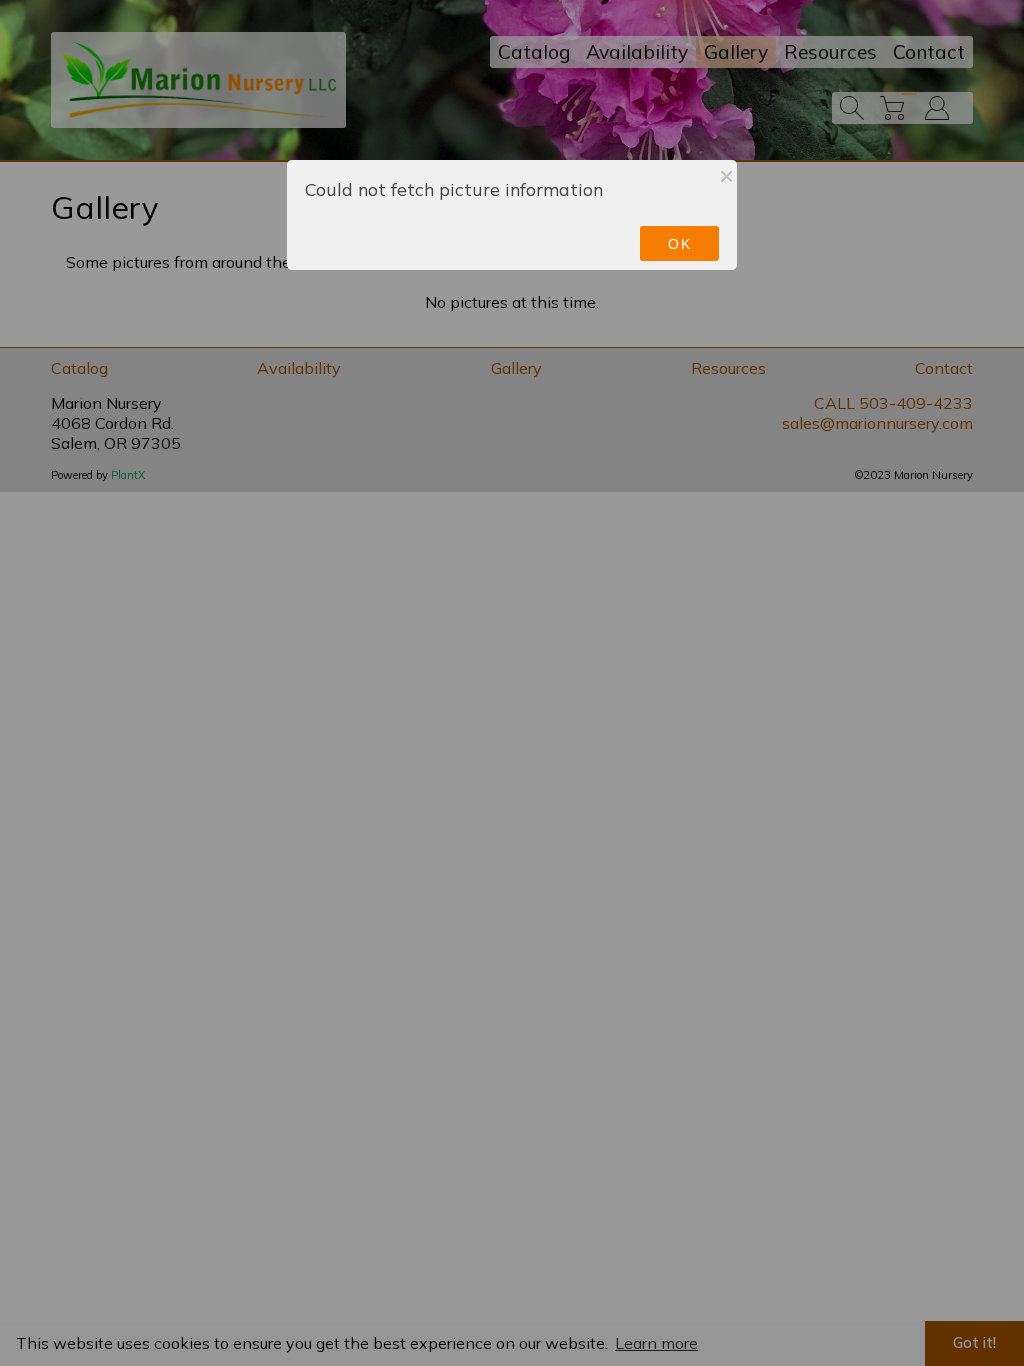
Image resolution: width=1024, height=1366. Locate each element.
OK (679, 244)
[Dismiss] (726, 176)
